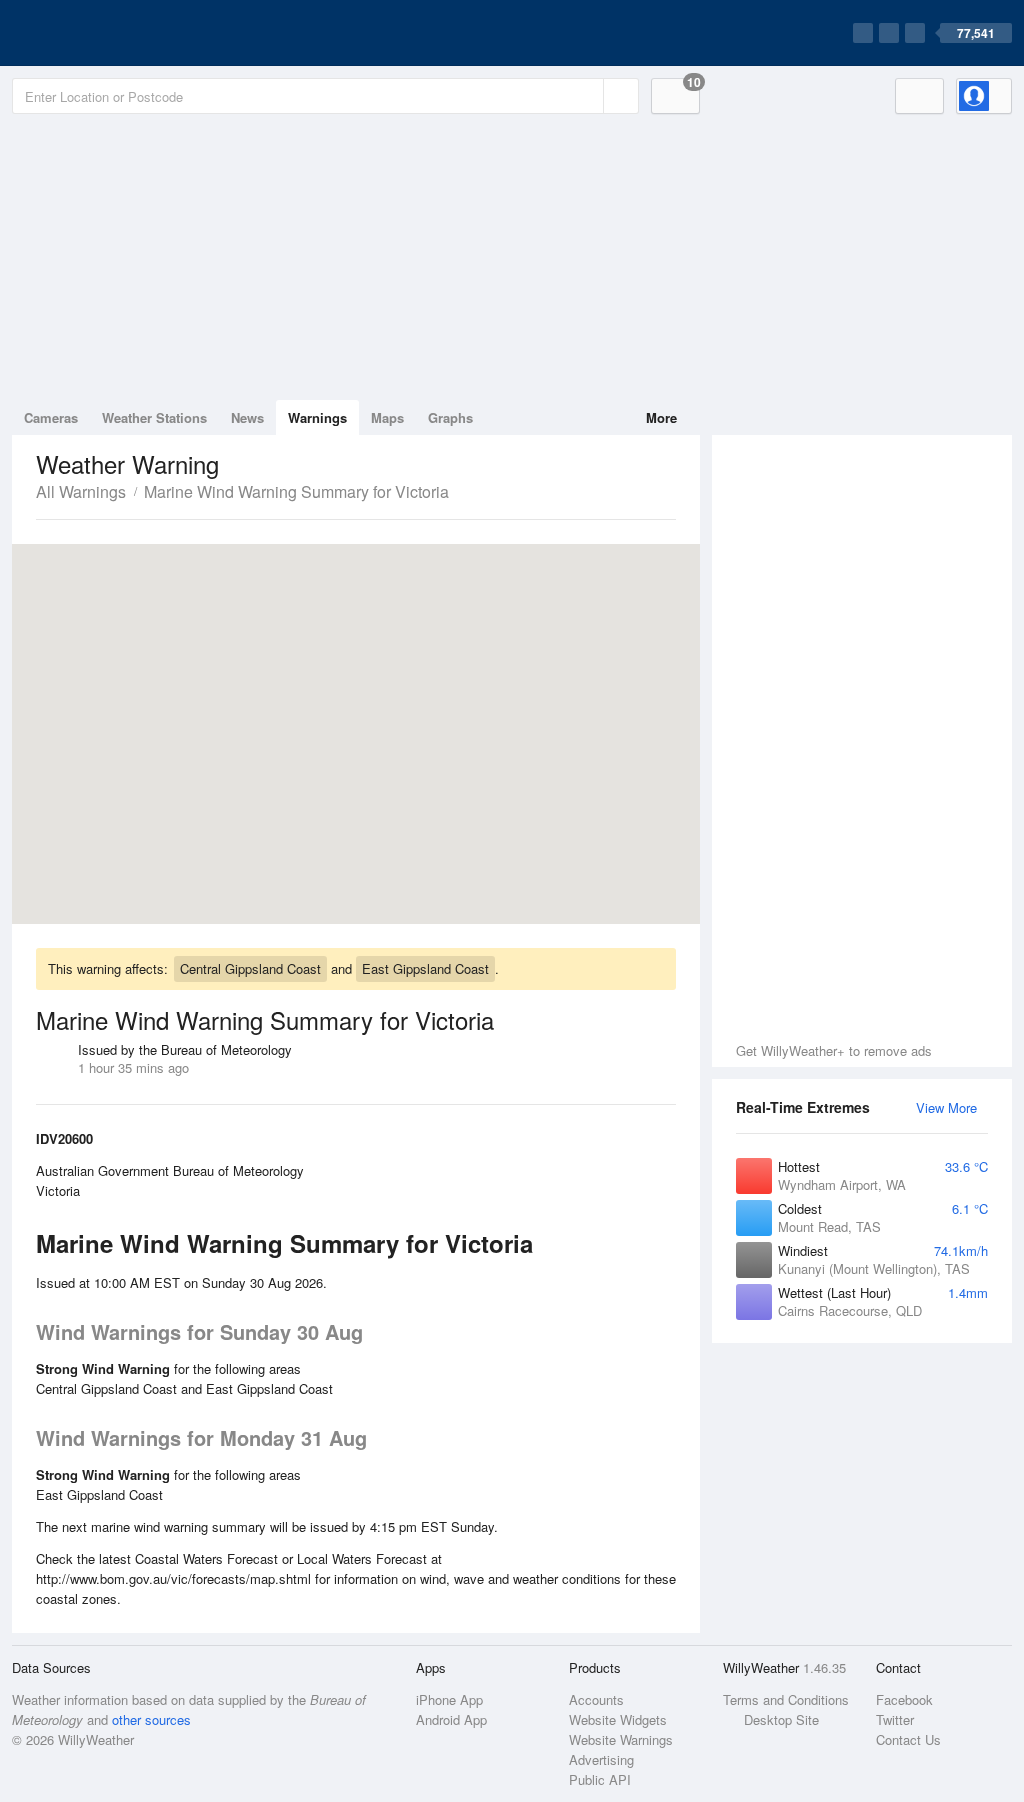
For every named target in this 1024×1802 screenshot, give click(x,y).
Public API (600, 1779)
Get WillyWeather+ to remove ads (834, 1050)
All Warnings (81, 491)
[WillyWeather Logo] (106, 33)
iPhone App (449, 1699)
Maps (387, 417)
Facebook (904, 1699)
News (247, 417)
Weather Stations (154, 417)
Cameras (51, 417)
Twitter (895, 1719)
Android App (451, 1719)
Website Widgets (618, 1719)
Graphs (450, 417)
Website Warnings (621, 1739)
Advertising (601, 1759)
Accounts (596, 1699)
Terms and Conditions (786, 1699)
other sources (151, 1719)
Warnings (317, 417)
